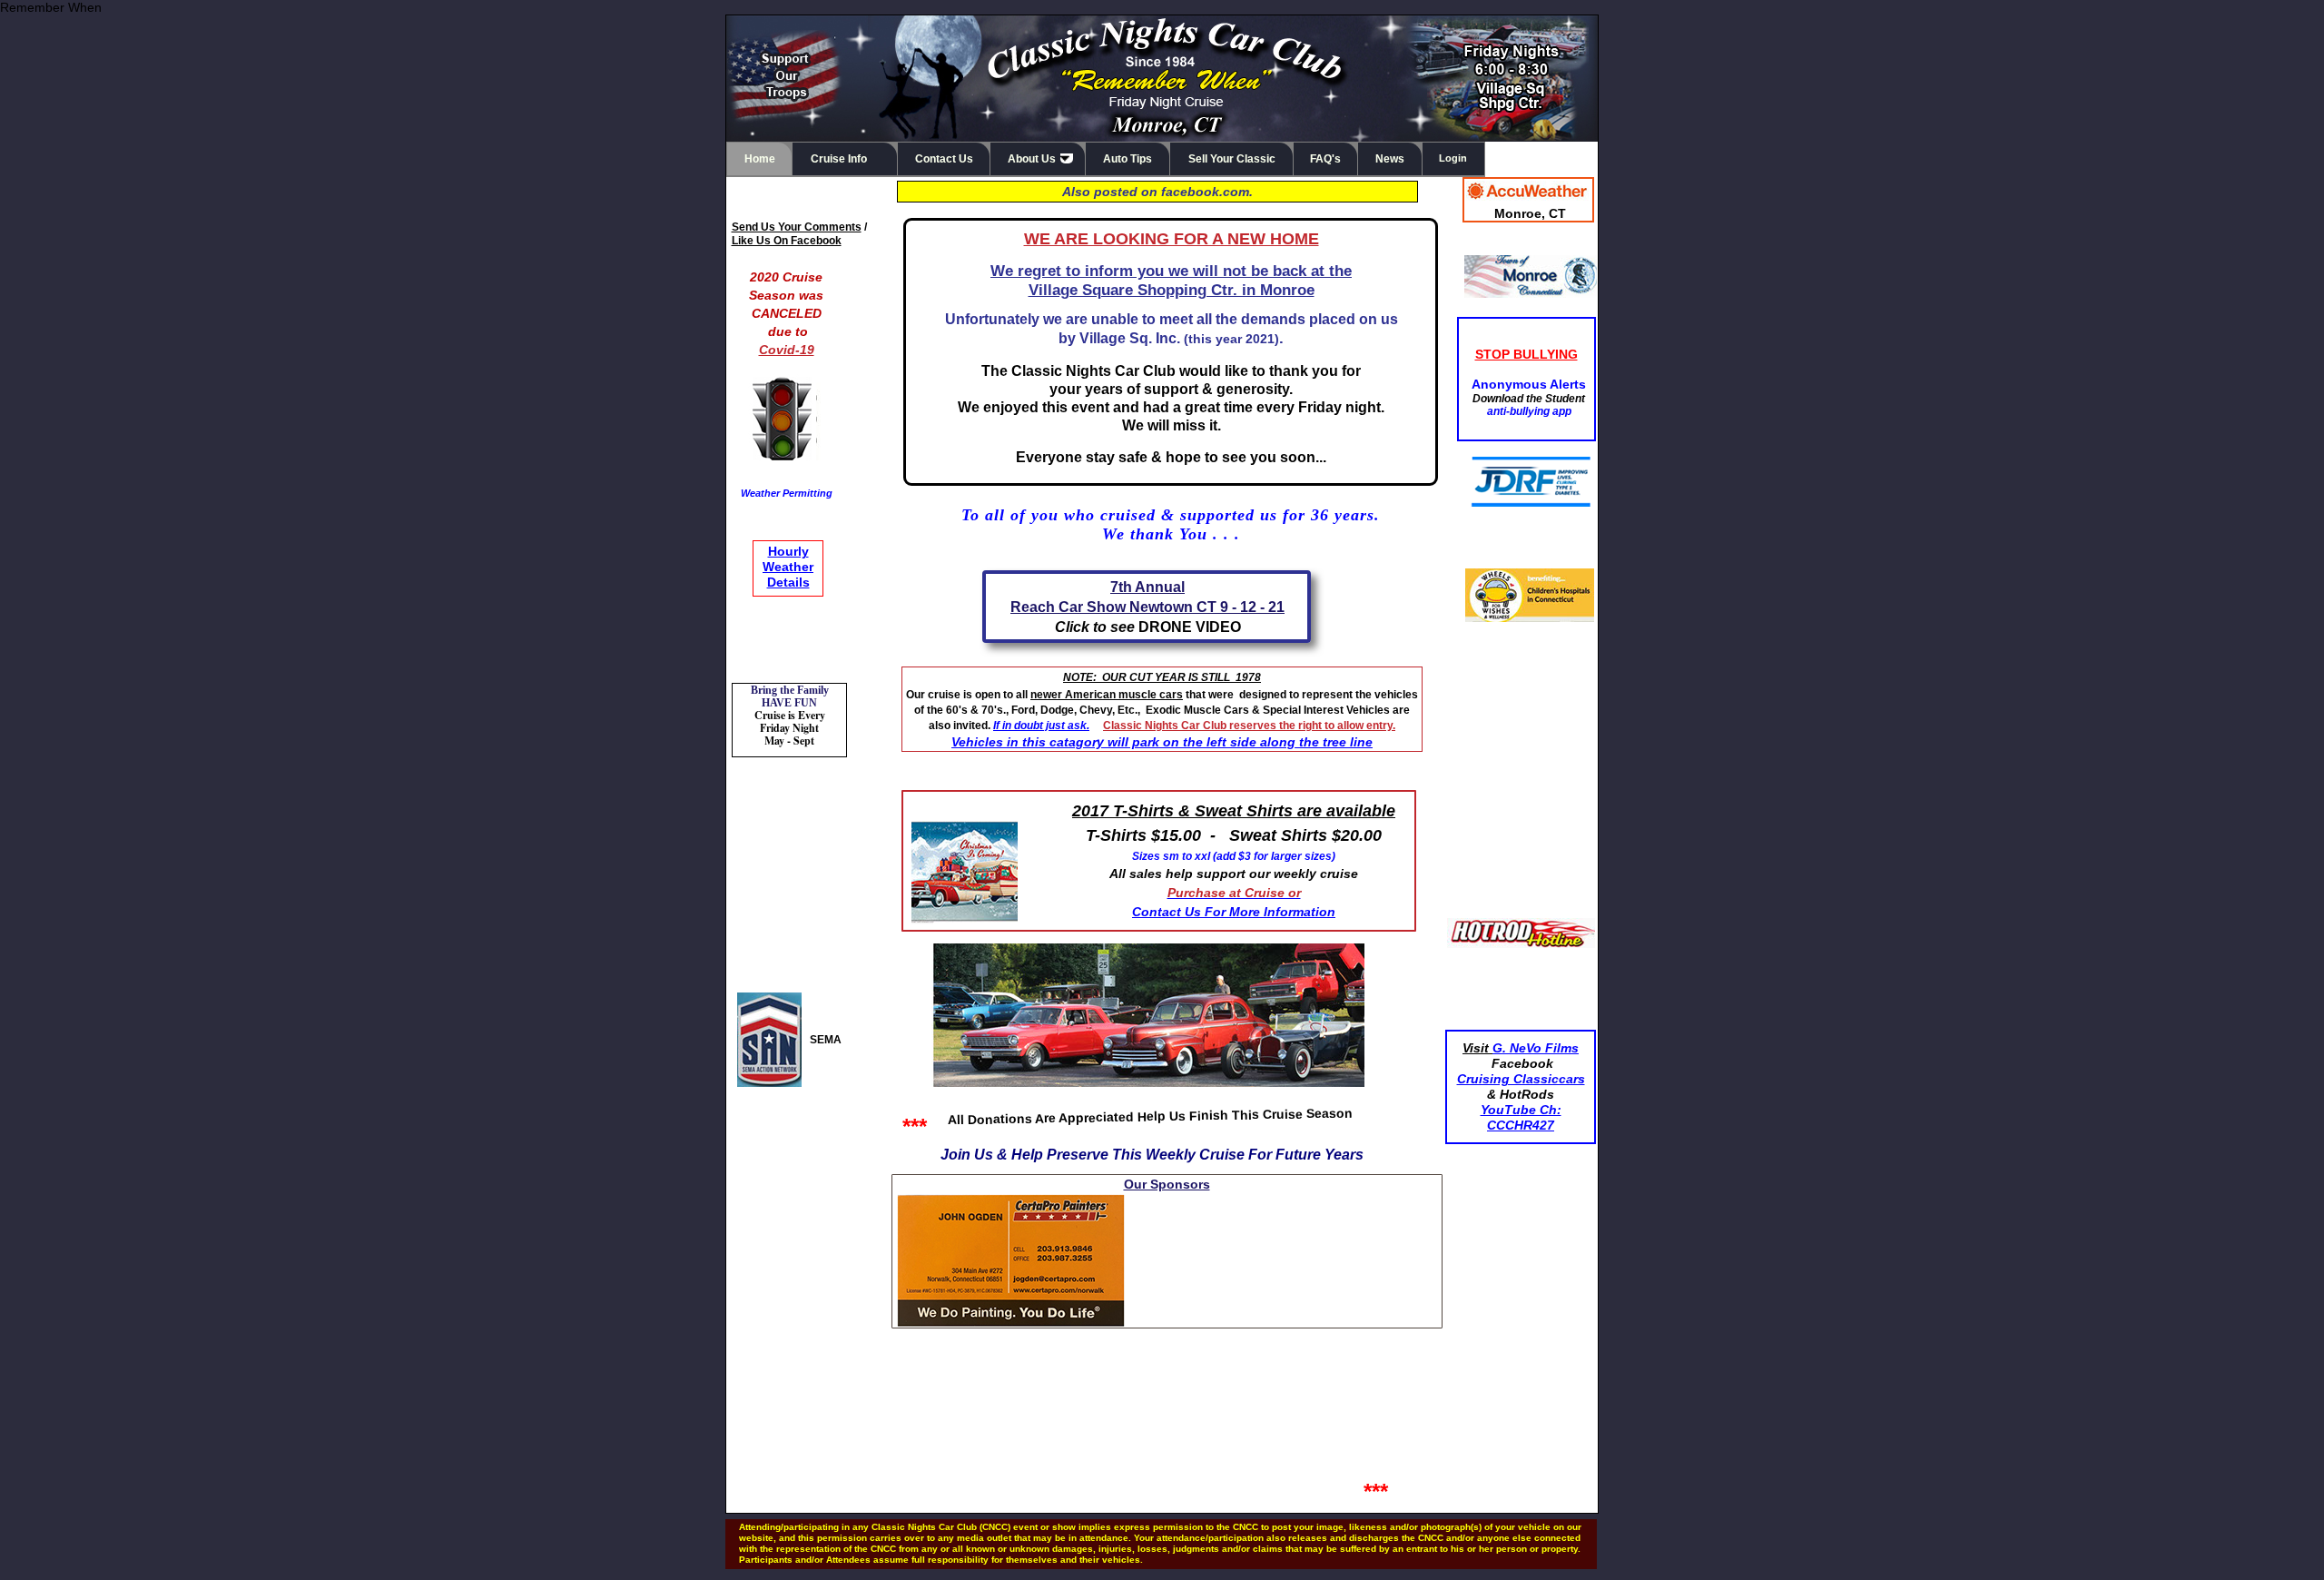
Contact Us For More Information (1234, 912)
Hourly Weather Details (788, 567)
